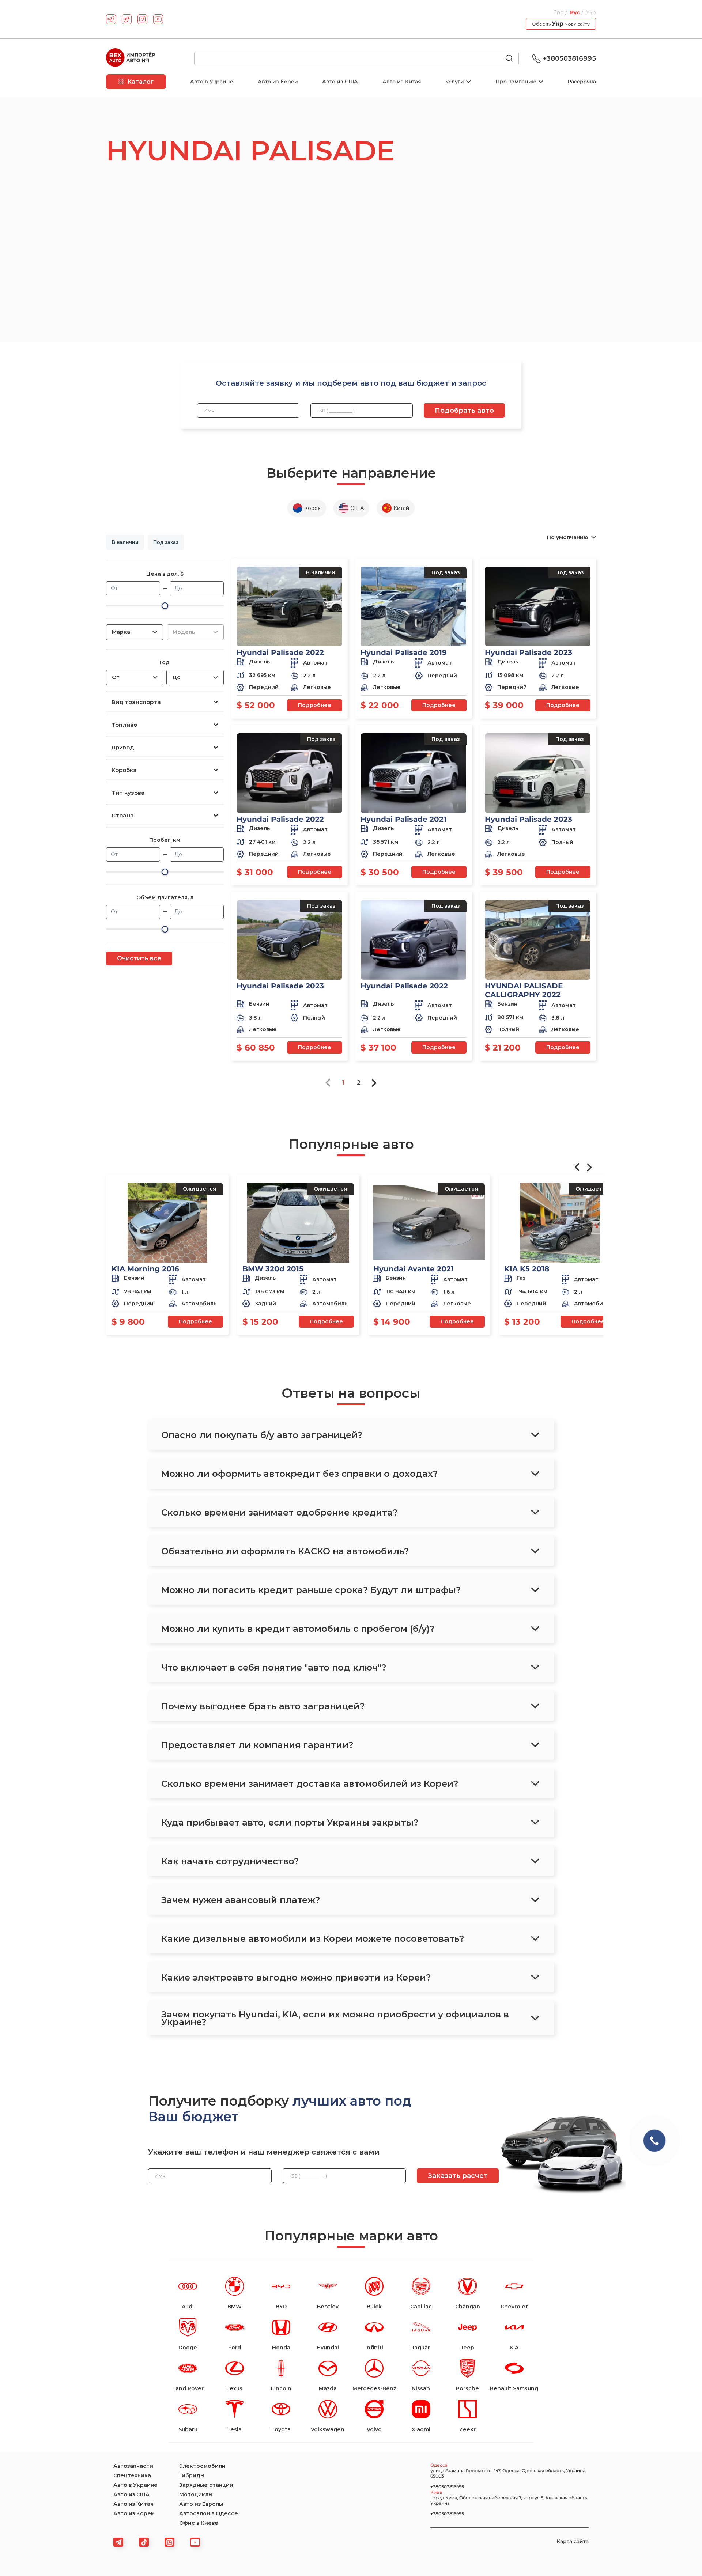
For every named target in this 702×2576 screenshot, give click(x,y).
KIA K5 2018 (527, 1269)
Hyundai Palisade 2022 (280, 652)
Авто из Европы (201, 2504)
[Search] (512, 59)
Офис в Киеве (199, 2523)
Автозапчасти (133, 2466)
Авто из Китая (402, 82)
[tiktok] (127, 19)
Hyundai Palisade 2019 (404, 652)
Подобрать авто (464, 411)
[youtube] (158, 19)
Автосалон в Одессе (209, 2513)
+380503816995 (569, 58)
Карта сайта (573, 2541)
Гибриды (192, 2475)
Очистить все (139, 958)
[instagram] (142, 19)
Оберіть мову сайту (561, 24)
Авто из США (340, 82)
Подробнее (315, 705)
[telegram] (111, 19)
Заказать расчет (458, 2176)
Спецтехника (132, 2475)
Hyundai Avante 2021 (414, 1269)
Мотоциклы (196, 2494)
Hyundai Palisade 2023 (529, 652)
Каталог (140, 82)
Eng (559, 12)
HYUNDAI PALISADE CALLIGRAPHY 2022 (524, 990)
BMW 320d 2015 (273, 1269)
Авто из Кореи (278, 82)
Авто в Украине (212, 82)
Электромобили (202, 2466)
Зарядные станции (206, 2485)
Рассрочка (582, 82)
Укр (591, 12)
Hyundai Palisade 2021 (403, 819)
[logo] (131, 58)
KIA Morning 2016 (145, 1269)
